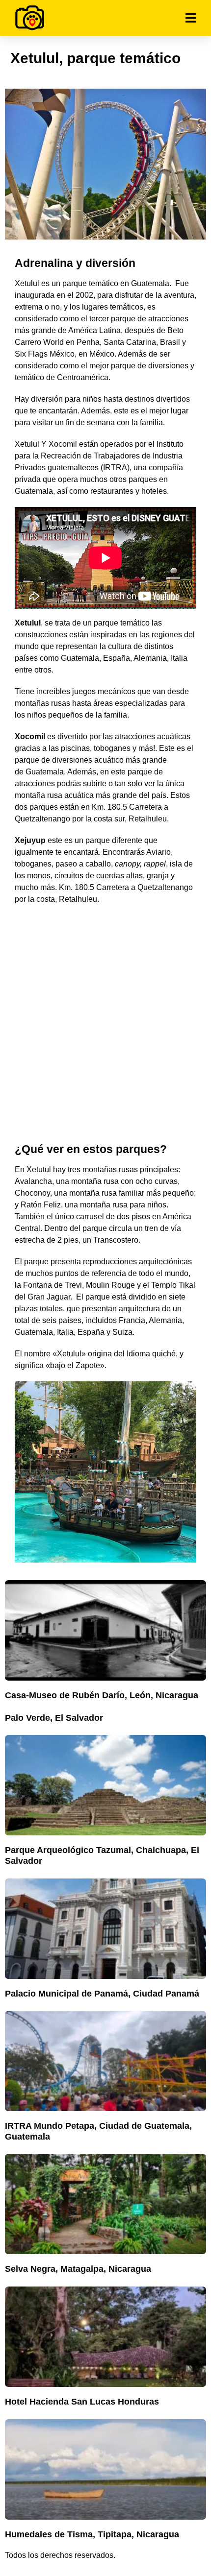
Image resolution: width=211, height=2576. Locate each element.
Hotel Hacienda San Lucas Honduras (82, 2402)
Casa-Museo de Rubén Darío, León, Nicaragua (102, 1695)
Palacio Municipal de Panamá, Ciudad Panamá (102, 1994)
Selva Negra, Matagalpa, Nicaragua (78, 2269)
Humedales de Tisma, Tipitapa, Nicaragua (92, 2534)
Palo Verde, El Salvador (54, 1718)
